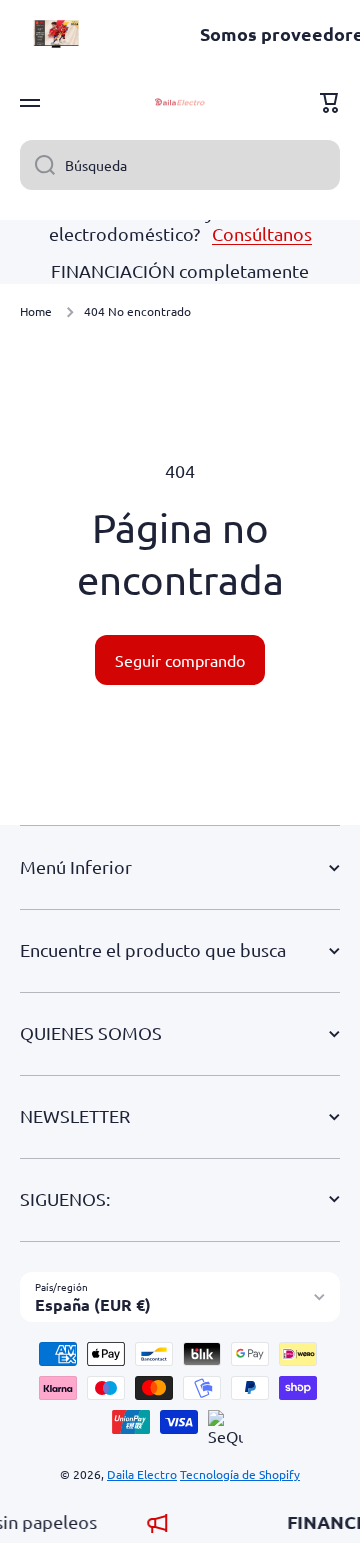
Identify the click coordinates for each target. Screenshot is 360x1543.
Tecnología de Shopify (240, 1474)
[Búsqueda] (37, 165)
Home (36, 311)
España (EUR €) (93, 1304)
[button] (330, 103)
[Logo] (180, 103)
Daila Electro (142, 1474)
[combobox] (180, 165)
